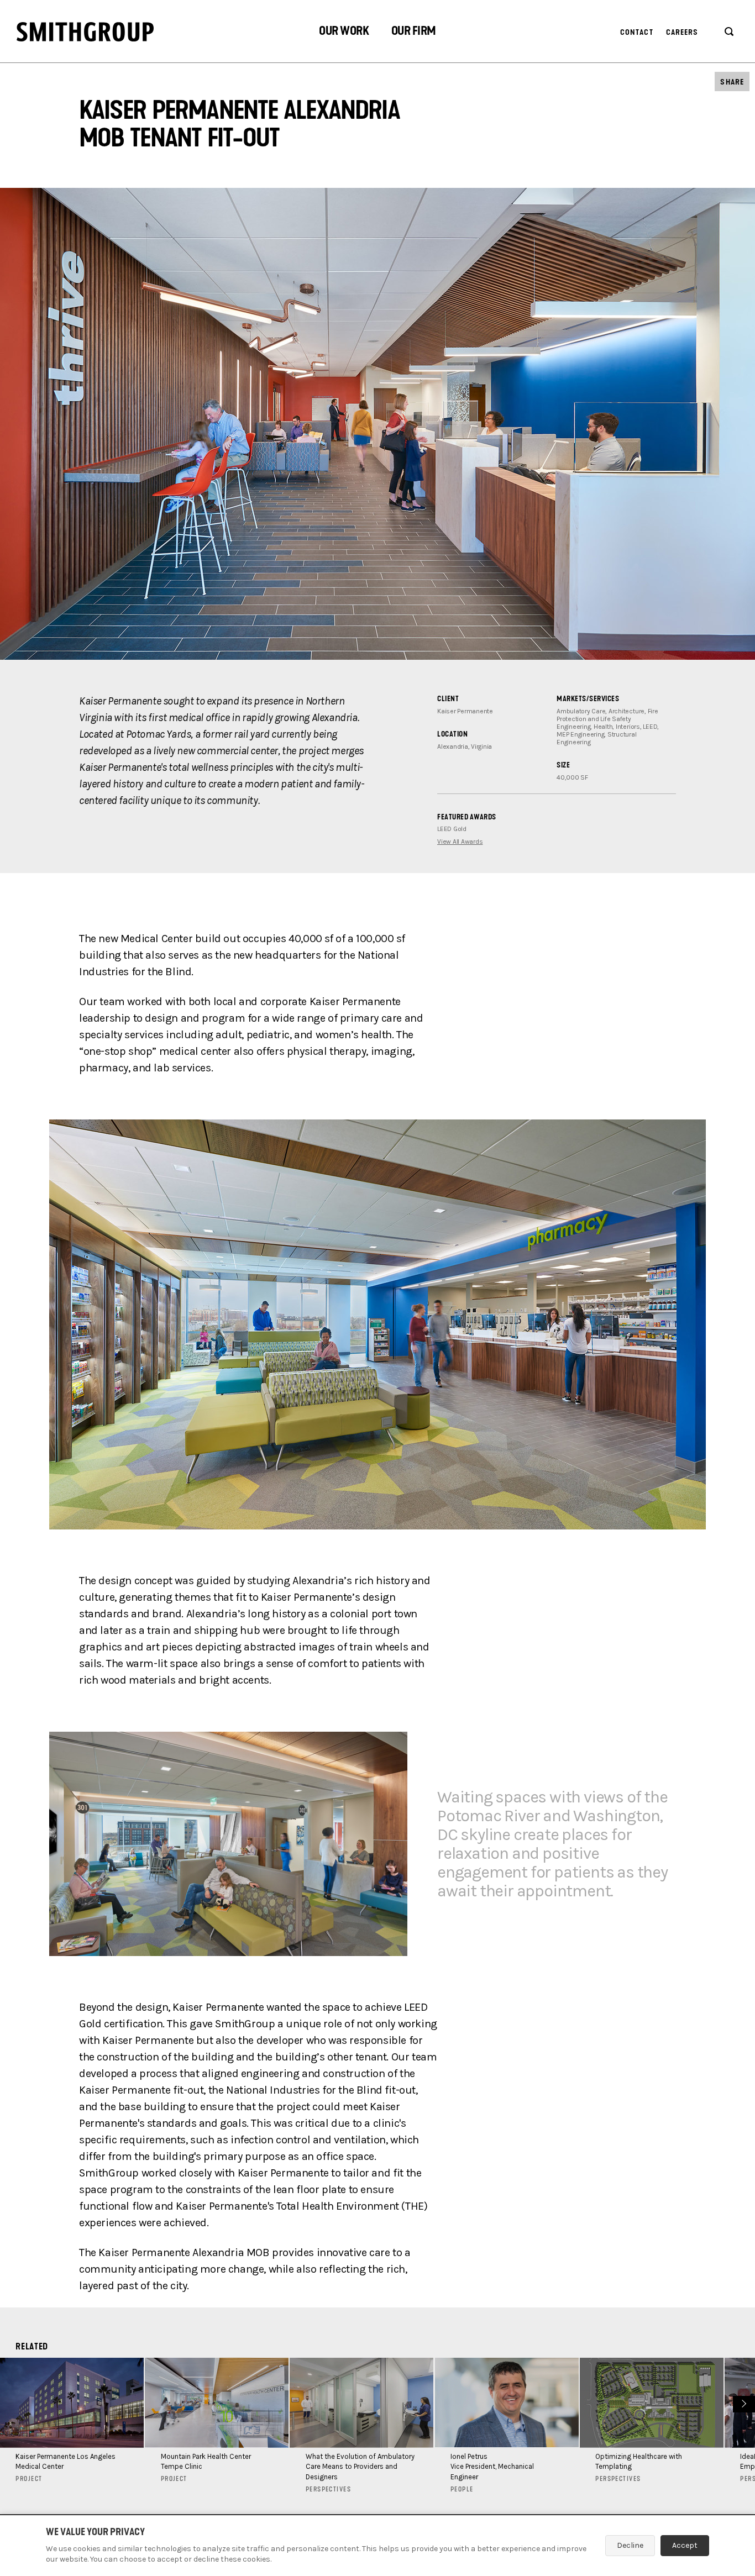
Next (743, 2403)
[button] (344, 32)
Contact (637, 32)
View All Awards (460, 842)
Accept (685, 2545)
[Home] (85, 32)
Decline (630, 2545)
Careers (682, 32)
